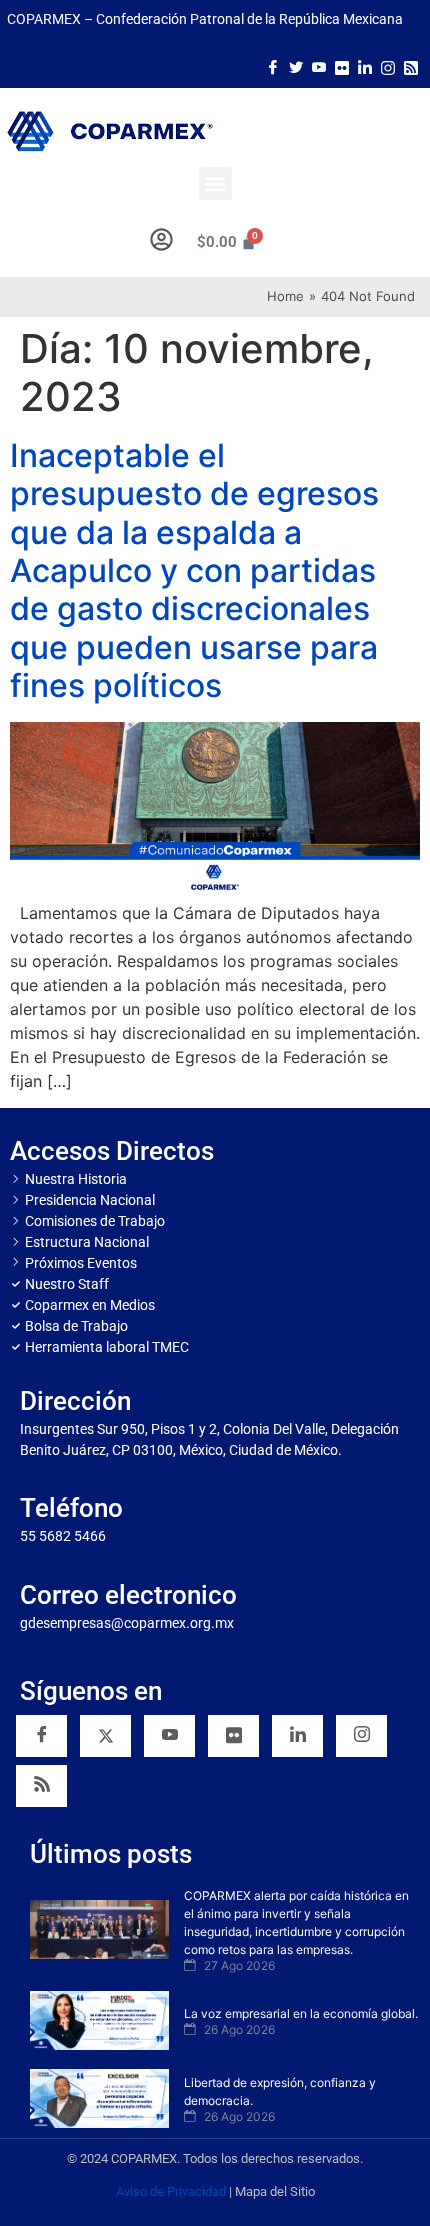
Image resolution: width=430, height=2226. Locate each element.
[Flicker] (342, 66)
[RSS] (41, 1786)
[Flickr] (233, 1736)
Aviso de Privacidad (171, 2191)
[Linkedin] (297, 1736)
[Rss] (411, 66)
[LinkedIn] (365, 66)
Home (285, 296)
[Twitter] (296, 66)
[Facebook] (273, 66)
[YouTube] (169, 1736)
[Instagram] (388, 66)
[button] (215, 183)
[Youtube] (319, 66)
